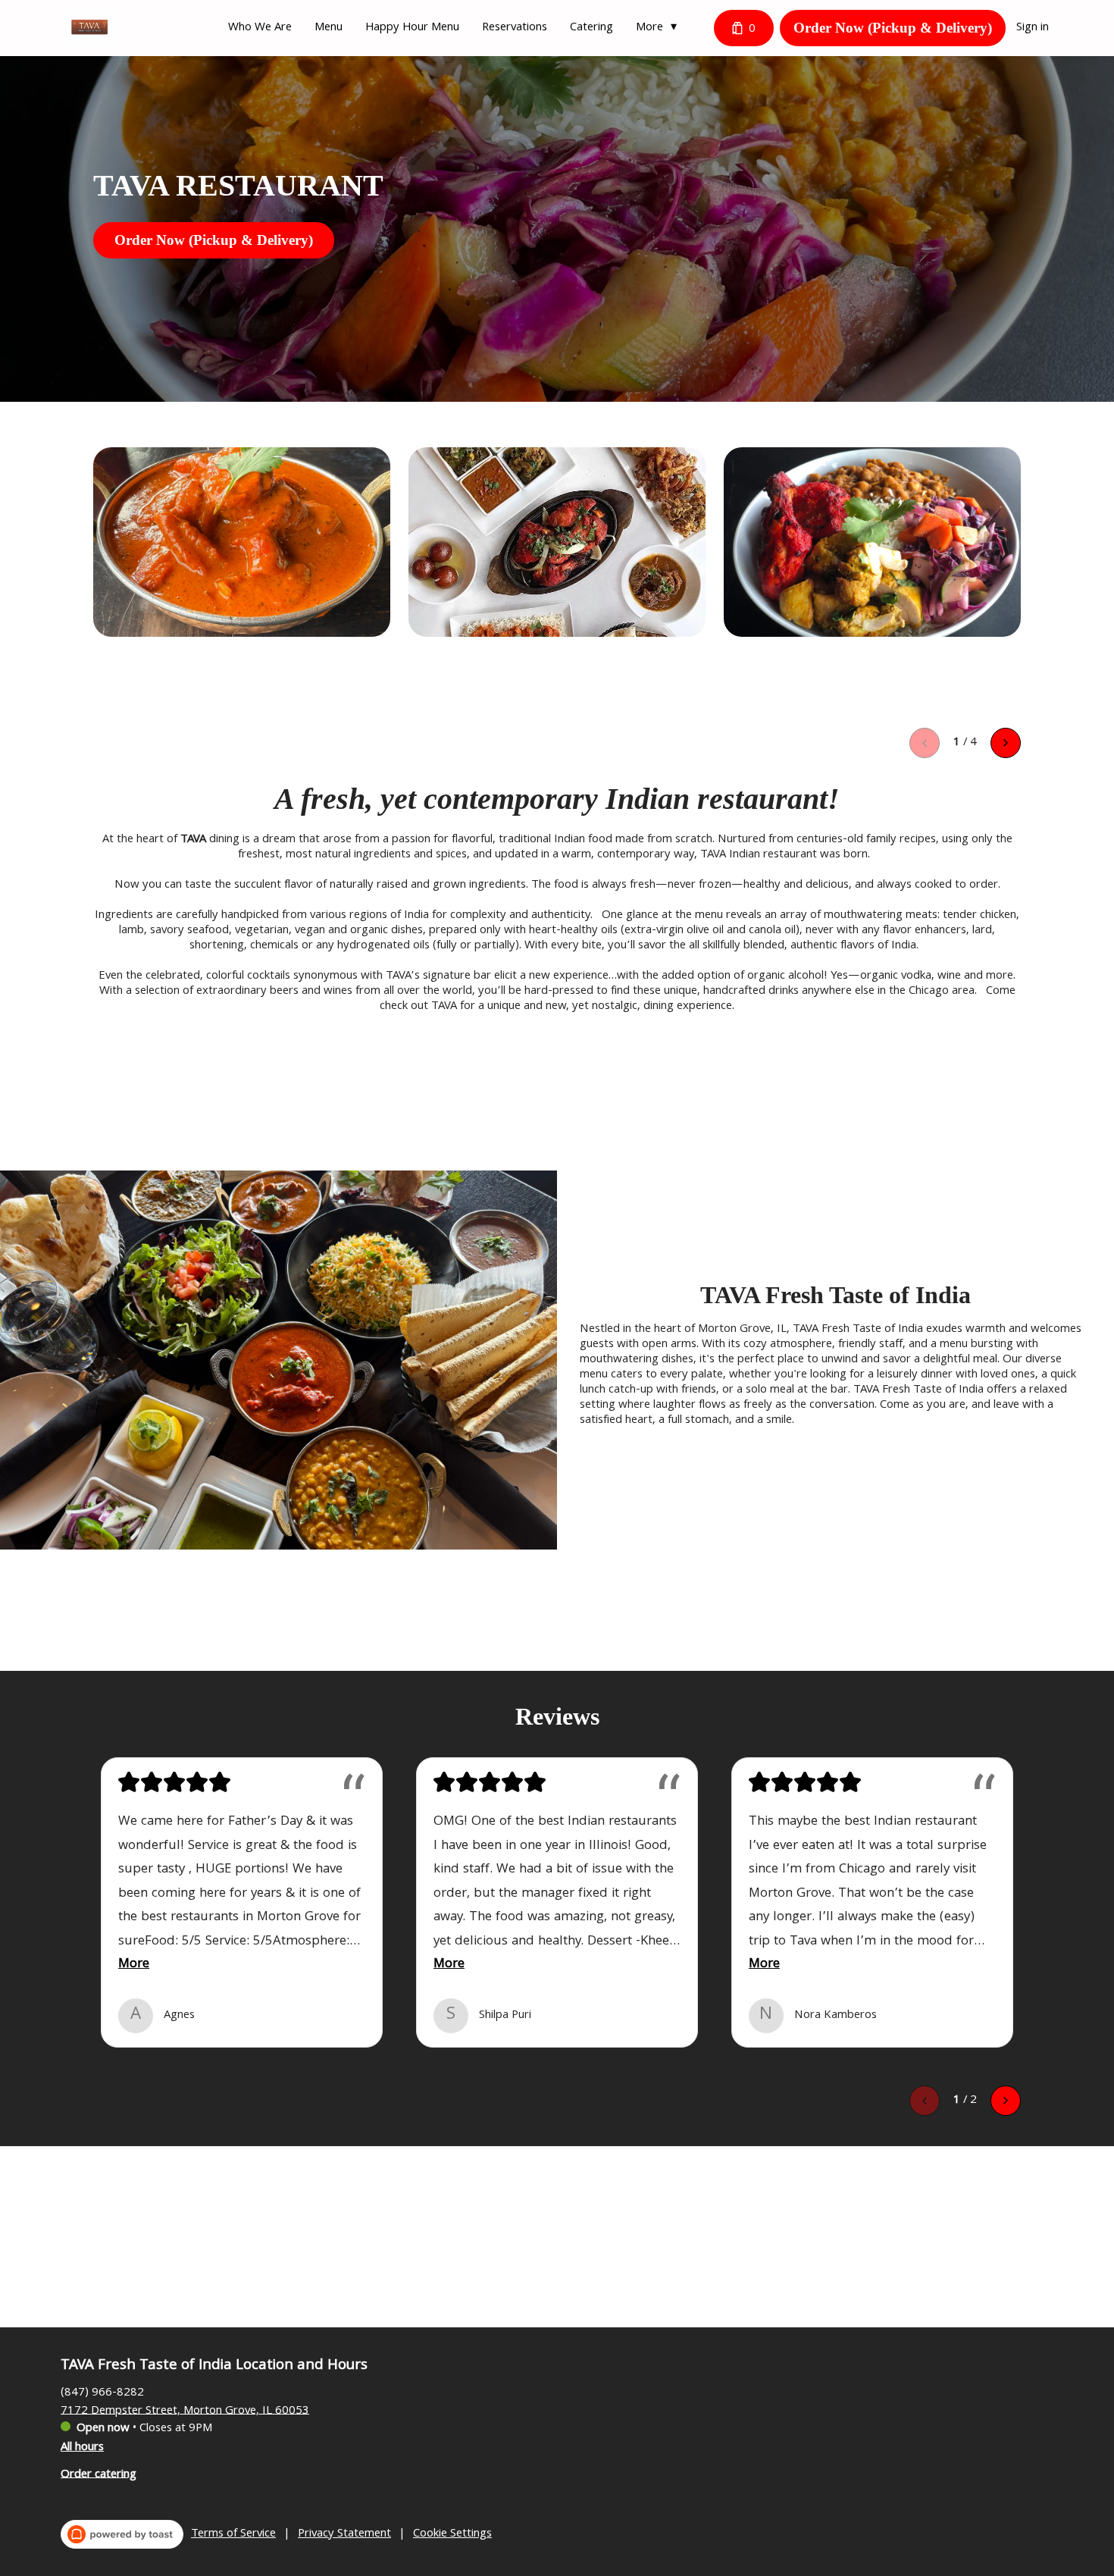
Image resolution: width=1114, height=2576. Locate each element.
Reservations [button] (515, 28)
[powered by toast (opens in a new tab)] (122, 2534)
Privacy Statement (344, 2534)
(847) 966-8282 (102, 2393)
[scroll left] (925, 743)
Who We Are (260, 28)
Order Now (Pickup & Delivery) (893, 28)
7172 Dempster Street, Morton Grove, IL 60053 (185, 2411)
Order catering (99, 2474)
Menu (329, 28)
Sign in (1033, 28)
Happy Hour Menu (412, 28)
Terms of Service (233, 2534)
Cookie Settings (452, 2534)
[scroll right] (1006, 743)
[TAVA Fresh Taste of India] (89, 28)
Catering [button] (591, 28)
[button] (660, 28)
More (134, 1965)
